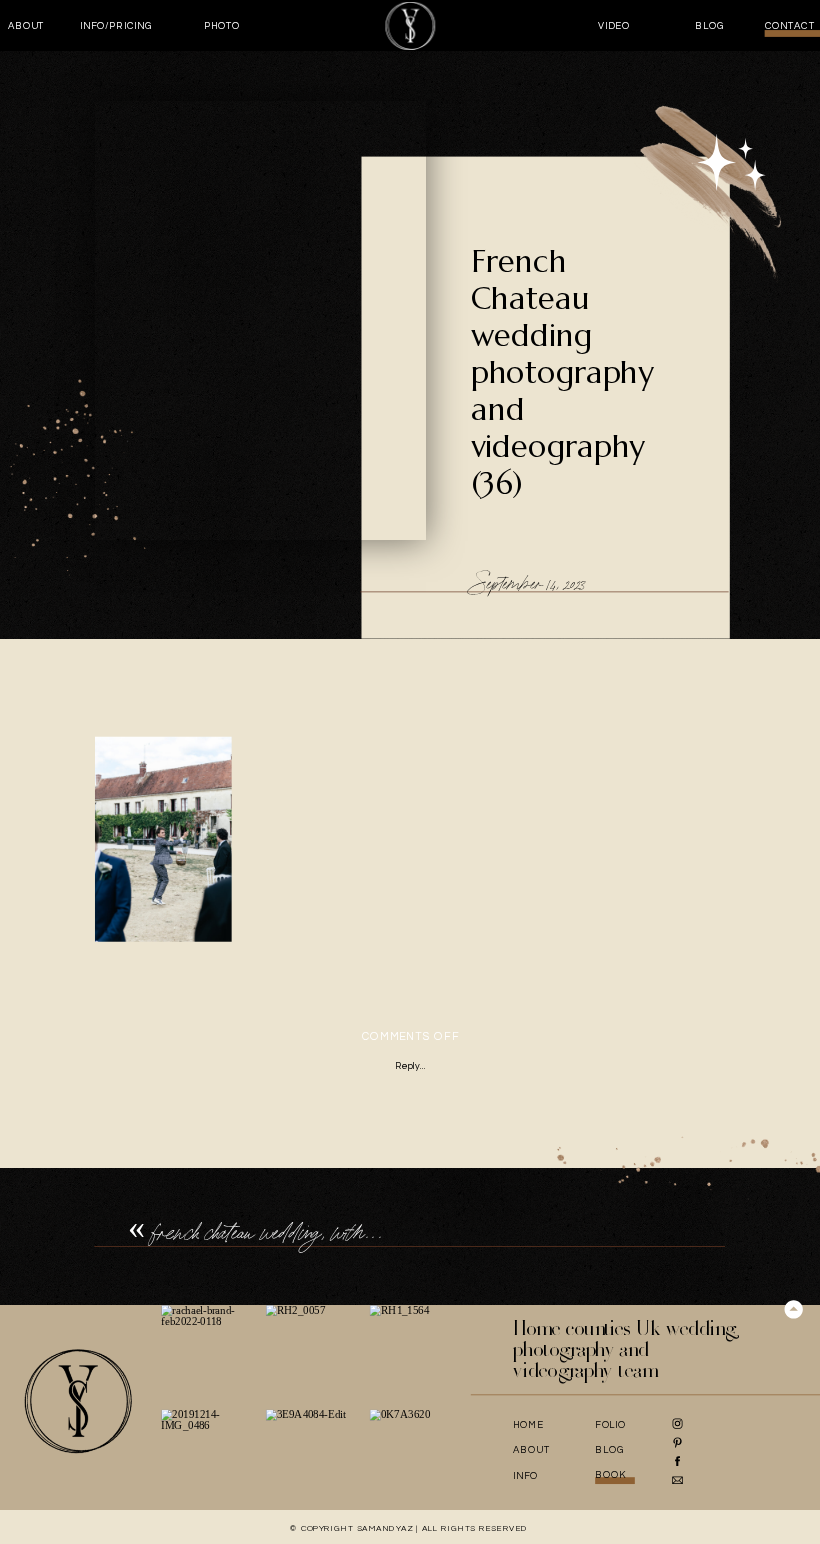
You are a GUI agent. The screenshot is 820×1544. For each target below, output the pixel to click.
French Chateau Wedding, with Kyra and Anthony (328, 1232)
